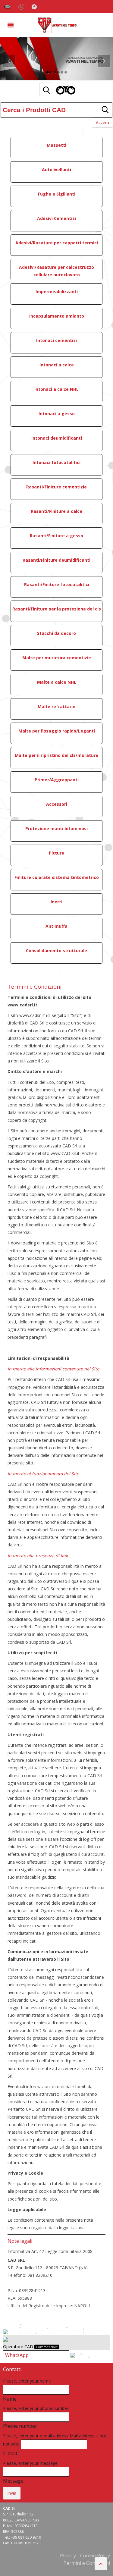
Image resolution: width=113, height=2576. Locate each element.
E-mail (10, 2453)
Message (13, 2481)
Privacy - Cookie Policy (85, 2556)
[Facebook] (34, 6)
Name (10, 2399)
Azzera (102, 122)
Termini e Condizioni (87, 2563)
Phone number (20, 2426)
